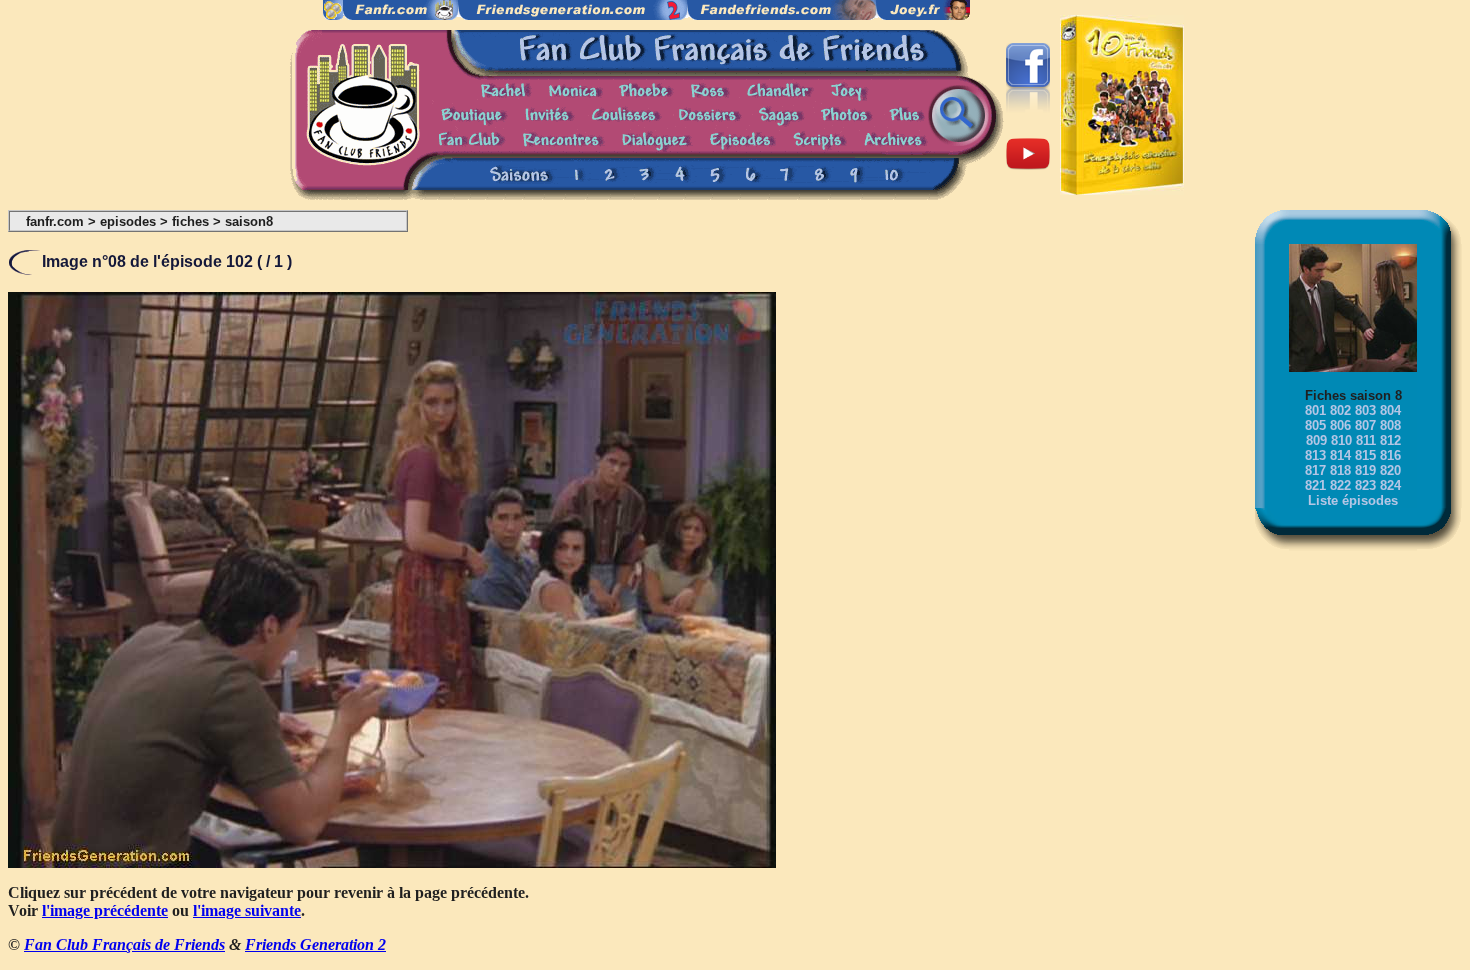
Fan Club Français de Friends (124, 944)
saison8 (249, 221)
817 (1315, 470)
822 (1340, 485)
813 (1315, 455)
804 (1390, 410)
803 (1365, 410)
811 (1366, 440)
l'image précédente (105, 910)
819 (1365, 470)
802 (1340, 410)
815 (1365, 455)
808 (1390, 425)
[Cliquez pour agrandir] (392, 862)
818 (1340, 470)
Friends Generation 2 (315, 944)
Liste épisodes (1353, 500)
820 (1390, 470)
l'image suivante (247, 910)
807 (1365, 425)
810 (1341, 440)
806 (1340, 425)
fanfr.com (55, 221)
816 (1390, 455)
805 (1315, 425)
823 (1365, 485)
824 (1390, 485)
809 (1316, 440)
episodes (128, 221)
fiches (190, 221)
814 (1340, 455)
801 (1315, 410)
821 (1315, 485)
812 (1390, 440)
